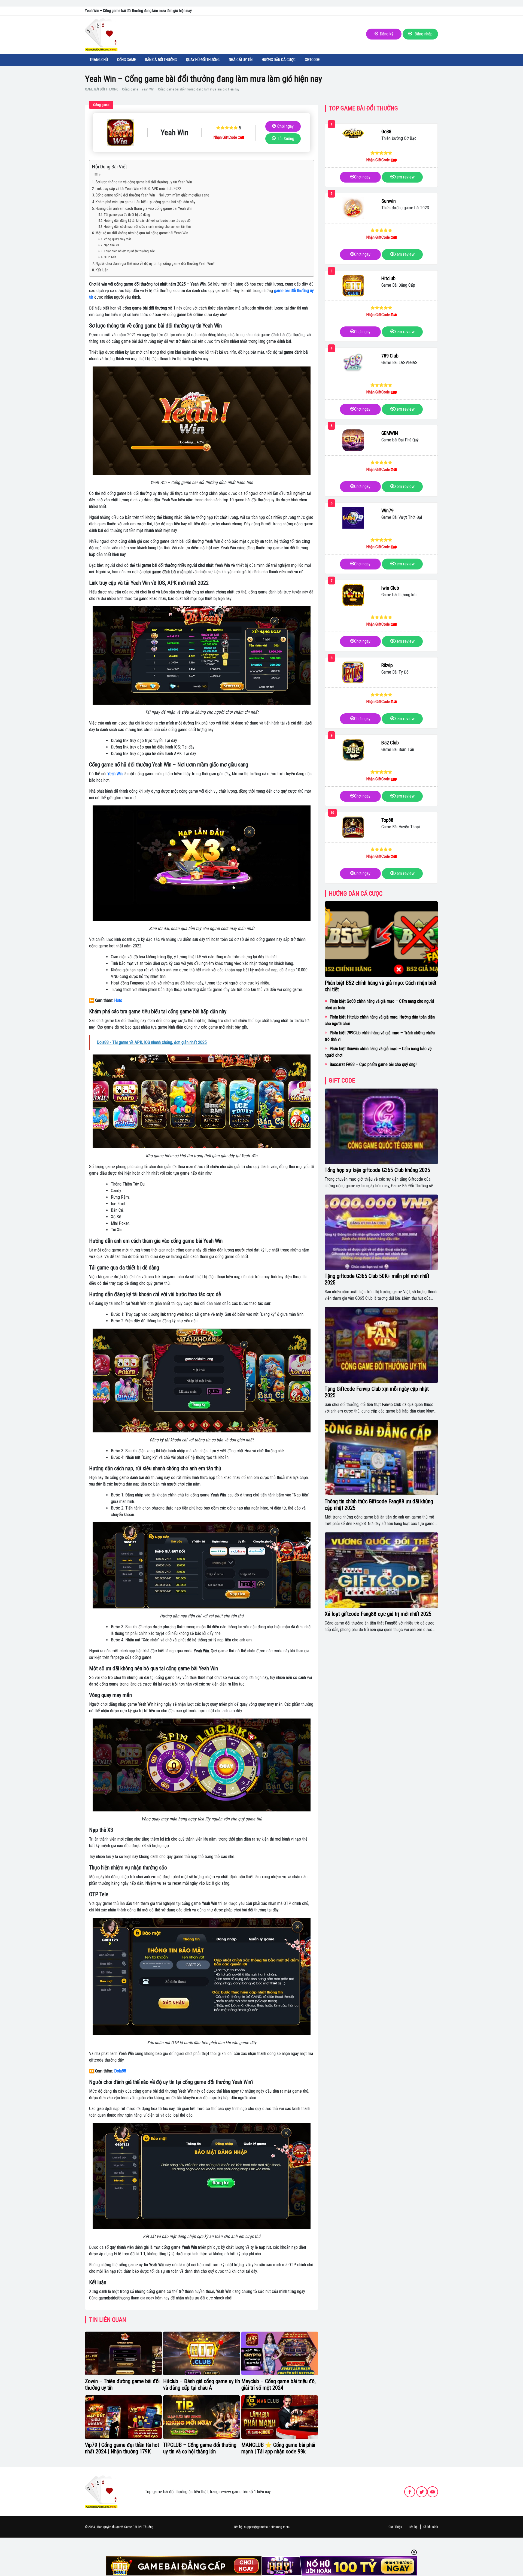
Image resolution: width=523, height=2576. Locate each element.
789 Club (390, 356)
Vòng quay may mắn (118, 239)
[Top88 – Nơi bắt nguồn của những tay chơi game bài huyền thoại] (353, 827)
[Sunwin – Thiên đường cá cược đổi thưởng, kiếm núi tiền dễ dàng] (353, 208)
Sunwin (389, 201)
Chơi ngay (285, 126)
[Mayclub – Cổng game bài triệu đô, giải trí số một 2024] (280, 2353)
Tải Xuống (286, 139)
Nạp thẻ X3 (111, 245)
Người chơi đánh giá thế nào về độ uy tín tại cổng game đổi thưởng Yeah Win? (155, 264)
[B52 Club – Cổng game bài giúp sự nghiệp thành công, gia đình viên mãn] (353, 750)
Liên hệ (413, 2527)
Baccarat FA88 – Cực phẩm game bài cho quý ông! (373, 1064)
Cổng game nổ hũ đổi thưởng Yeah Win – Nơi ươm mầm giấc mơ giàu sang (152, 195)
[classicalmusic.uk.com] (101, 2491)
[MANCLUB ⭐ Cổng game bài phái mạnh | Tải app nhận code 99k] (280, 2417)
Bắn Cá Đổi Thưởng (161, 60)
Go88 (386, 131)
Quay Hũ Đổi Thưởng (203, 60)
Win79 (387, 510)
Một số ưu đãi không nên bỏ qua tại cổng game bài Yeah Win (142, 233)
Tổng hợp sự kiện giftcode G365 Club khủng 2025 (377, 1170)
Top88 (387, 820)
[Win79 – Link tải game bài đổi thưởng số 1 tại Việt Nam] (353, 518)
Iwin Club (390, 588)
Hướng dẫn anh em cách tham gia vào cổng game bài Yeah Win (144, 209)
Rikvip (387, 665)
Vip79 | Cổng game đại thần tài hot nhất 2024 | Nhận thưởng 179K (122, 2448)
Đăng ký (387, 34)
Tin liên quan (108, 2320)
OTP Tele (110, 257)
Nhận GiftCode (226, 137)
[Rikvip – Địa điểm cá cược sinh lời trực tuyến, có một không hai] (353, 672)
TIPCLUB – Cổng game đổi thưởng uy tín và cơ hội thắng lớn (200, 2448)
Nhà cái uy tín (241, 60)
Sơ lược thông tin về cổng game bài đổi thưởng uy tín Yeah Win (144, 182)
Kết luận (102, 270)
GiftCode (312, 60)
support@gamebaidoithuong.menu (267, 2527)
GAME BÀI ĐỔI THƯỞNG (102, 89)
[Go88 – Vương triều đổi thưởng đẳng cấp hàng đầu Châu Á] (353, 133)
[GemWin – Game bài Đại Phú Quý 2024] (353, 440)
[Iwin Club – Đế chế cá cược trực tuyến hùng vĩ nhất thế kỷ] (353, 595)
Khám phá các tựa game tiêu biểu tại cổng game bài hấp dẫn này (145, 202)
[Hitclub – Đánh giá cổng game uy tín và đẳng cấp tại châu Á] (202, 2353)
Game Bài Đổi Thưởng (139, 2527)
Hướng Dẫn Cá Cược (279, 60)
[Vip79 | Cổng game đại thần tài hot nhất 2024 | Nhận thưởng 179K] (123, 2417)
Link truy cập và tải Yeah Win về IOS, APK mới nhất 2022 (138, 189)
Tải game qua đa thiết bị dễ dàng (127, 215)
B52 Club (390, 743)
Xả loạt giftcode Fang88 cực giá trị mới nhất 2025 (378, 1614)
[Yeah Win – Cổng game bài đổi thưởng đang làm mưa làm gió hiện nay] (120, 133)
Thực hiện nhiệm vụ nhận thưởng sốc (129, 251)
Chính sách (431, 2527)
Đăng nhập (423, 34)
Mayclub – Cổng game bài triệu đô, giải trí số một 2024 (279, 2384)
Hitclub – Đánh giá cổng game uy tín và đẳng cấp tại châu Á (202, 2384)
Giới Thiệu (395, 2527)
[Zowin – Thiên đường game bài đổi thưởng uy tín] (123, 2353)
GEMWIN (390, 433)
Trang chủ (99, 60)
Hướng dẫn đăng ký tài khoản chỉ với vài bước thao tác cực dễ (147, 221)
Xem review (404, 177)
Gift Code (342, 1081)
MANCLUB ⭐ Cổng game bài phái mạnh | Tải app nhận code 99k (278, 2448)
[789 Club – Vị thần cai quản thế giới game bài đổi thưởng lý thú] (353, 363)
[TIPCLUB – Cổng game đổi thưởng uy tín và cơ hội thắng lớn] (202, 2417)
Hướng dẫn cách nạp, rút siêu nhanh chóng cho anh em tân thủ (147, 227)
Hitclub (388, 278)
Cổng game (127, 60)
